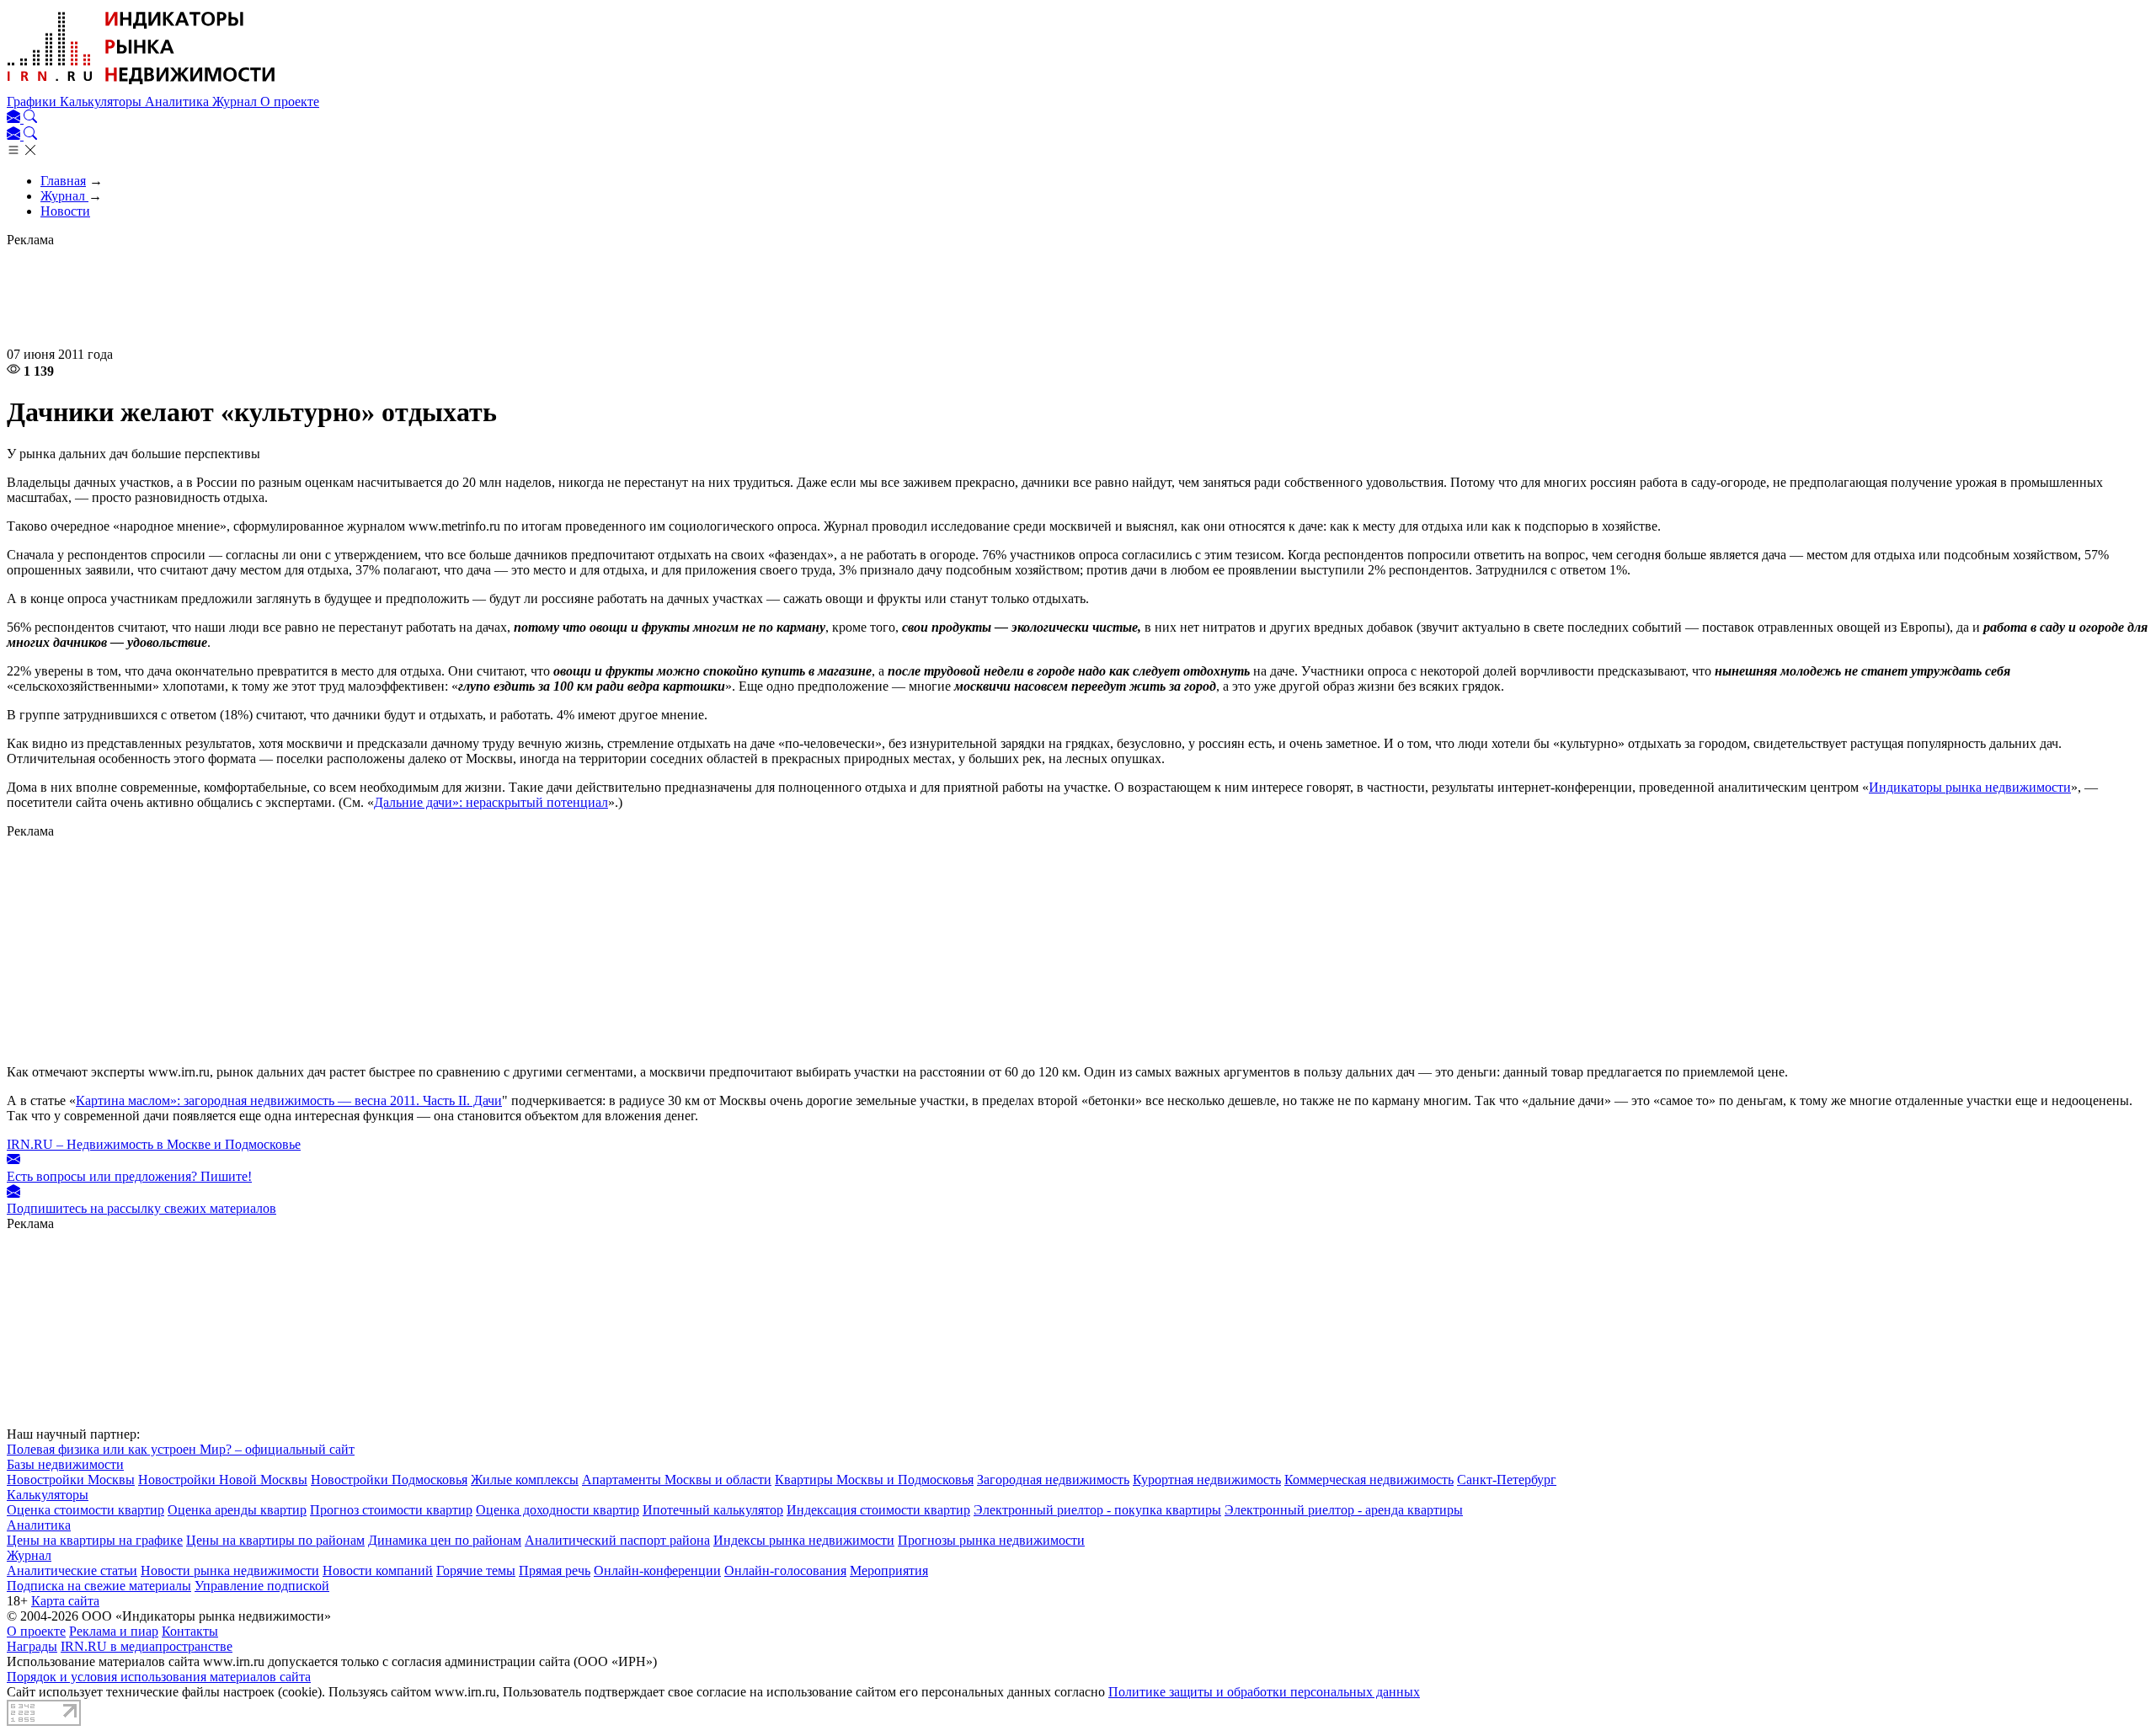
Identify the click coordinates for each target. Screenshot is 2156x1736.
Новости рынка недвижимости (230, 1570)
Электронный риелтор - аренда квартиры (1344, 1510)
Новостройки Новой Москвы (223, 1480)
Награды (32, 1646)
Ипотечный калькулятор (713, 1510)
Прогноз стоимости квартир (391, 1510)
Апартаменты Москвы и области (677, 1480)
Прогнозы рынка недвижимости (991, 1540)
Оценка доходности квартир (558, 1510)
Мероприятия (889, 1570)
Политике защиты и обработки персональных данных (1264, 1692)
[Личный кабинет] (15, 118)
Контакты (190, 1631)
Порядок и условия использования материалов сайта (159, 1677)
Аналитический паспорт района (617, 1540)
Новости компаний (378, 1570)
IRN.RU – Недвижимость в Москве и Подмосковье (154, 1144)
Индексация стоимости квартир (878, 1510)
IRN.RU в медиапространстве (147, 1646)
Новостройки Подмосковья (389, 1480)
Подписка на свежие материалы (99, 1586)
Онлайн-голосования (785, 1570)
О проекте (290, 101)
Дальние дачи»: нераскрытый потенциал (491, 802)
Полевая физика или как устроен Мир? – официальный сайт (181, 1449)
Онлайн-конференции (657, 1570)
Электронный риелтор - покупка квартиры (1097, 1510)
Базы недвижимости (65, 1464)
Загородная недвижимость (1053, 1480)
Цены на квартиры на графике (95, 1540)
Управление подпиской (262, 1586)
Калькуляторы (102, 101)
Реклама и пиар (114, 1631)
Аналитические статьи (72, 1570)
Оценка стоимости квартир (85, 1510)
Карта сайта (65, 1601)
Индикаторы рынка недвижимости (1970, 787)
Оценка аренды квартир (237, 1510)
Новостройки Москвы (71, 1480)
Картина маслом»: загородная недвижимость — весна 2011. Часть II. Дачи (289, 1100)
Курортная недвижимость (1207, 1480)
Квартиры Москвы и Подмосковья (874, 1480)
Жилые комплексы (525, 1480)
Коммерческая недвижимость (1369, 1480)
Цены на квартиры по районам (275, 1540)
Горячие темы (476, 1570)
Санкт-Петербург (1507, 1480)
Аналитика (179, 101)
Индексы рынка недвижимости (804, 1540)
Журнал (236, 101)
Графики (33, 101)
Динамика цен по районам (445, 1540)
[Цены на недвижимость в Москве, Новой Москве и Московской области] (141, 86)
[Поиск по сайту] (30, 118)
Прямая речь (555, 1570)
